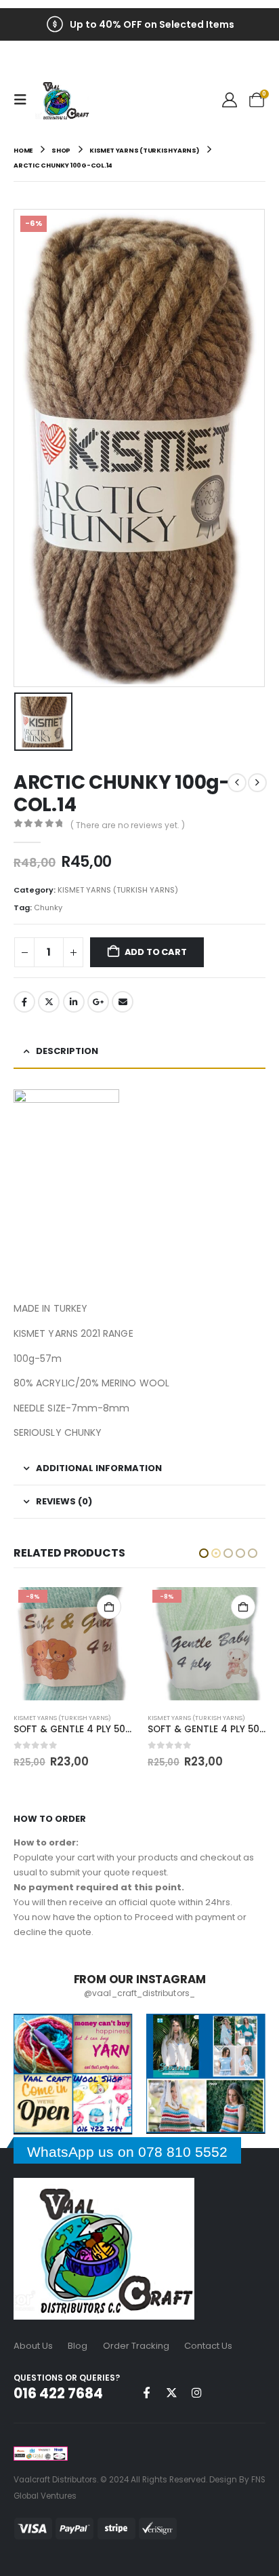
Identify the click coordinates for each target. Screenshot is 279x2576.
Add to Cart (156, 952)
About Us (33, 2346)
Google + (98, 1002)
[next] (257, 783)
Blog (78, 2346)
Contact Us (208, 2346)
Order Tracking (136, 2346)
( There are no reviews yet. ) (128, 825)
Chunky (48, 908)
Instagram (196, 2392)
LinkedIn (74, 1002)
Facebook (24, 1002)
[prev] (237, 783)
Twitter (49, 1002)
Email (123, 1002)
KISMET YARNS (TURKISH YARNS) (118, 890)
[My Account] (230, 100)
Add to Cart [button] (109, 1607)
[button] (24, 100)
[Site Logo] (62, 100)
